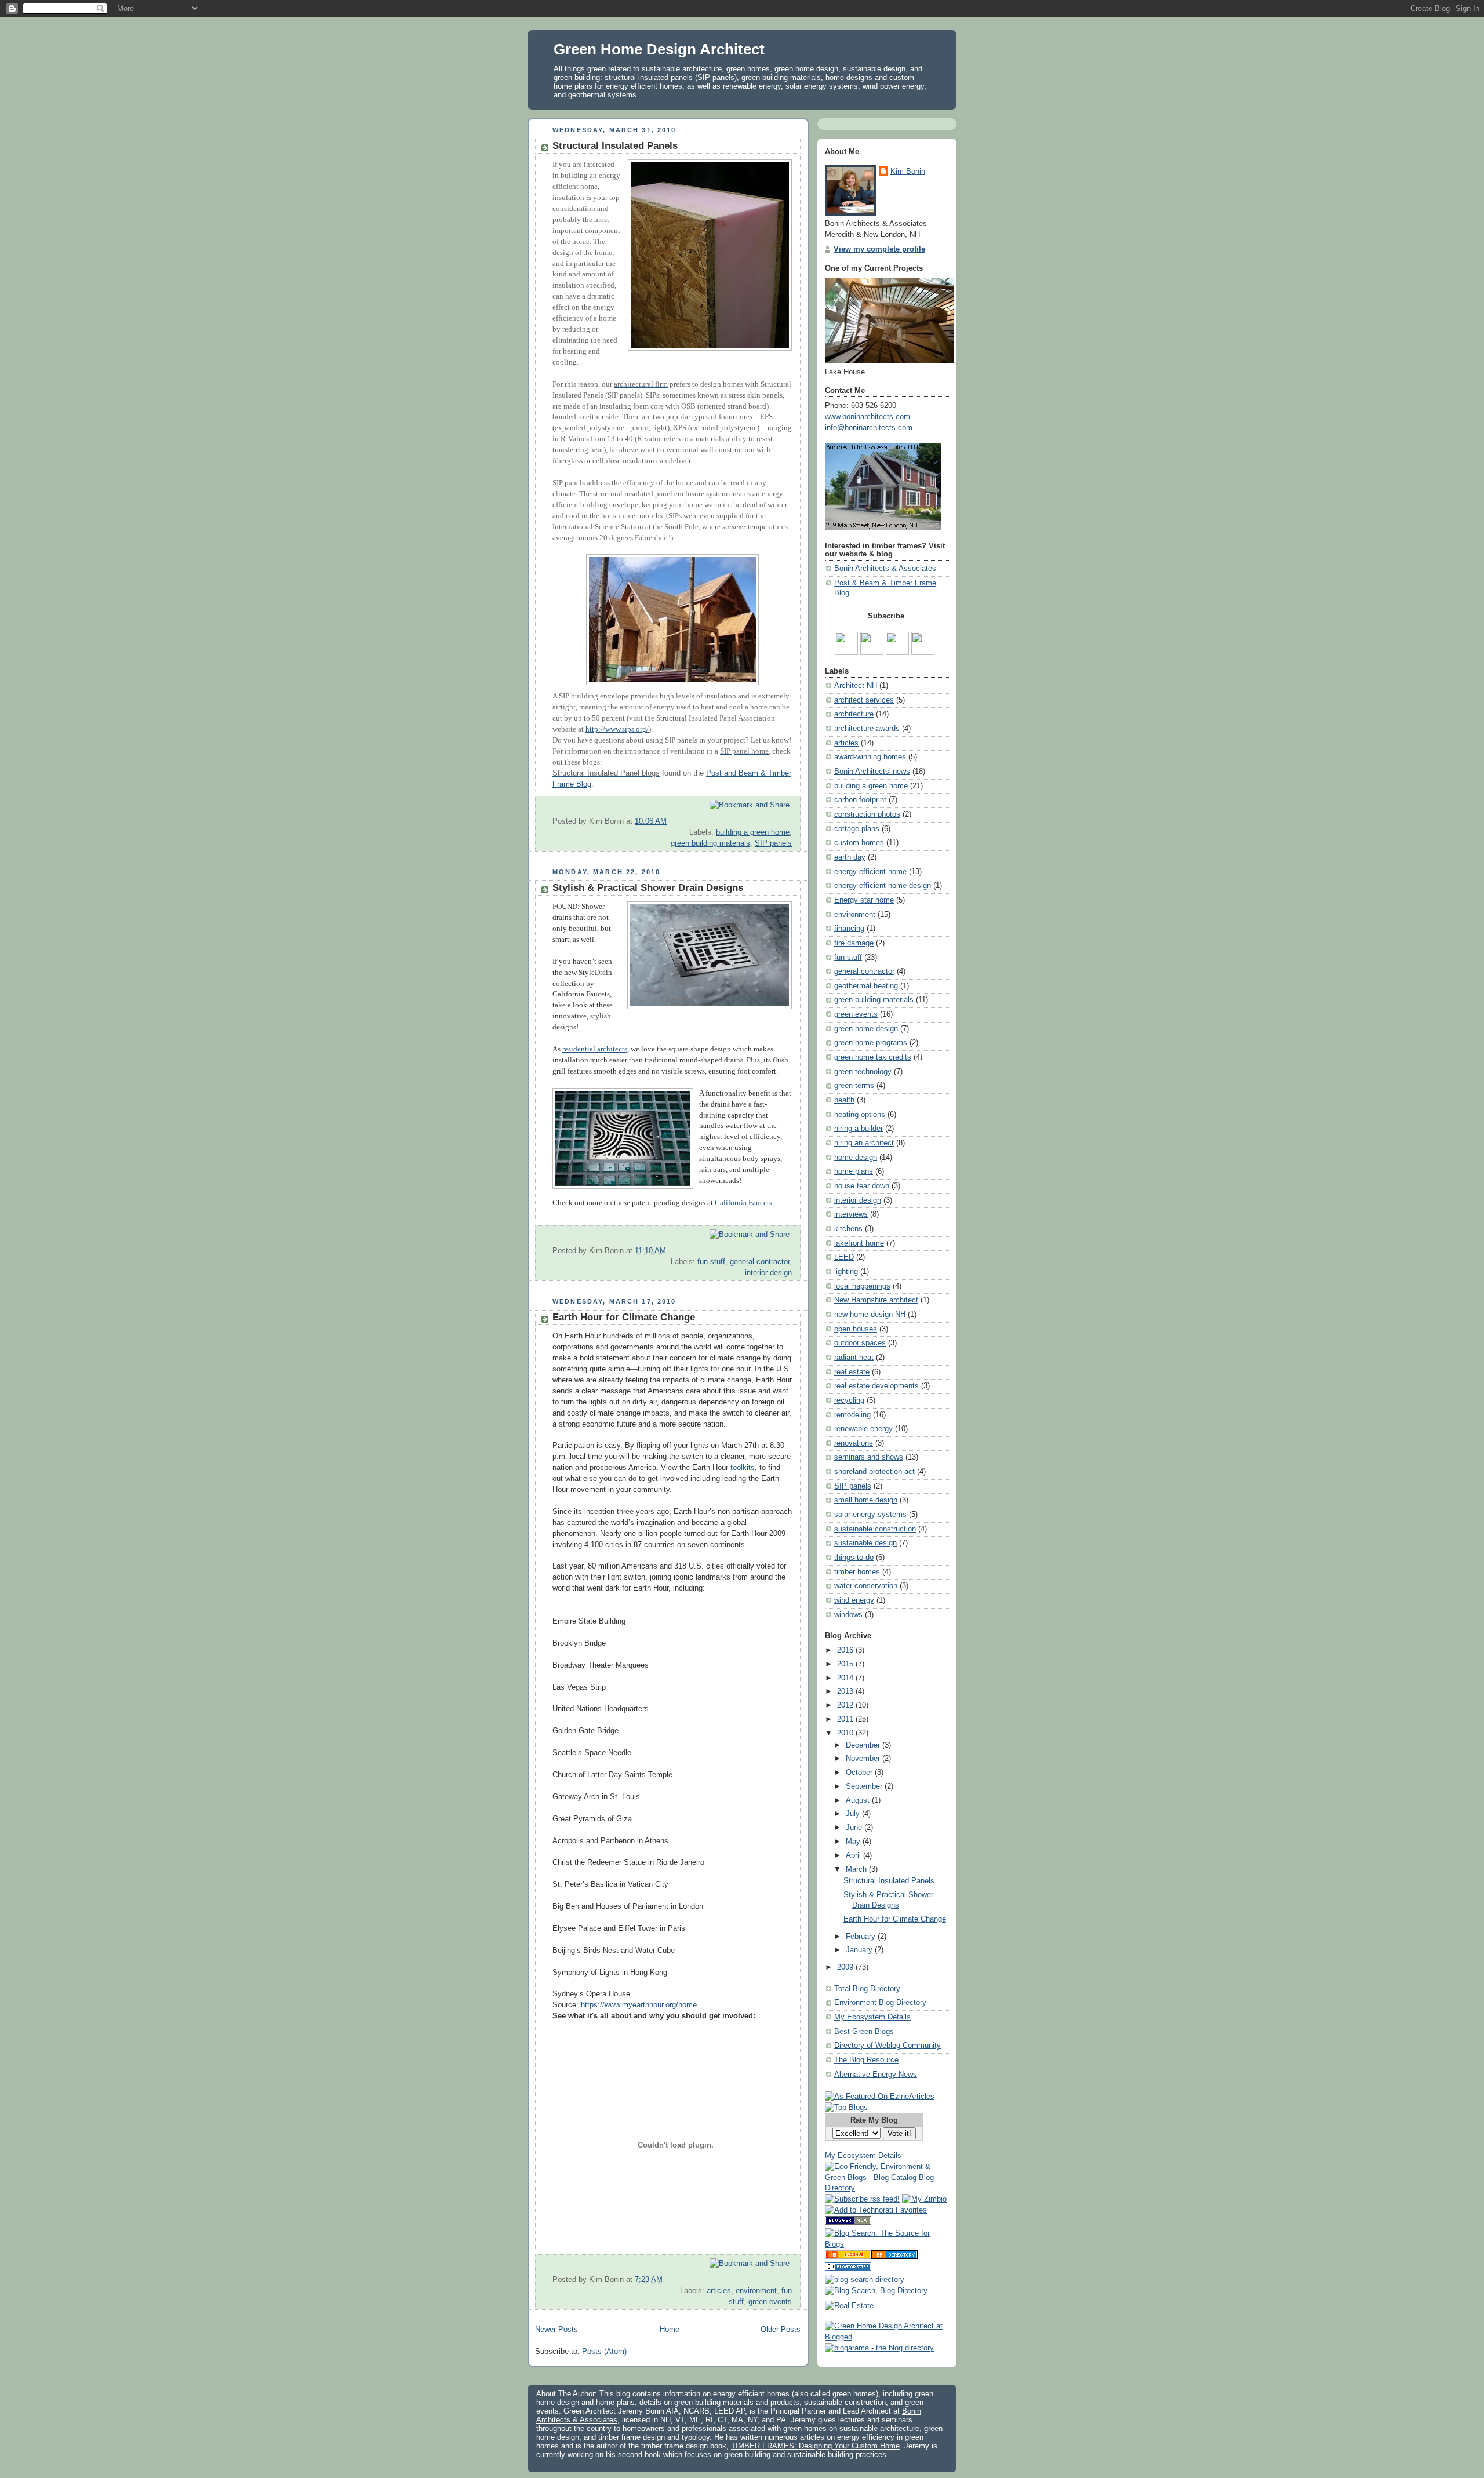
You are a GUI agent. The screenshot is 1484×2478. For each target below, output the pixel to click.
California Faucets (743, 1203)
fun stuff (711, 1262)
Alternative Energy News (876, 2075)
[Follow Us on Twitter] (899, 653)
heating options (860, 1115)
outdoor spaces (860, 1343)
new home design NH (870, 1315)
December (864, 1745)
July (854, 1814)
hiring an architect (864, 1143)
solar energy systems (870, 1515)
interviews (851, 1214)
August (859, 1800)
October (860, 1773)
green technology (863, 1072)
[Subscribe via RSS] (848, 653)
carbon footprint (860, 800)
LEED (844, 1257)
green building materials (710, 843)
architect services (864, 700)
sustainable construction (875, 1529)
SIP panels (773, 843)
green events (770, 2302)
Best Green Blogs (864, 2032)
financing (849, 929)
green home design (866, 1029)
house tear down (862, 1186)
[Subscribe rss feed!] (862, 2199)
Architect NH (856, 686)
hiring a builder (859, 1129)
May (854, 1842)
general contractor (760, 1262)
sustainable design (865, 1543)
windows (848, 1615)
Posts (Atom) (604, 2352)
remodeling (852, 1415)
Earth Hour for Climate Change (624, 1317)
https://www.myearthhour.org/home (639, 2005)
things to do (854, 1558)
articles (719, 2291)
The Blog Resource (866, 2060)
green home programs (871, 1043)
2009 (846, 1967)
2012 (846, 1705)
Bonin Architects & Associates (885, 569)
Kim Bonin (908, 172)
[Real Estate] (849, 2306)
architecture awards (867, 729)
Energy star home (864, 900)
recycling (849, 1400)
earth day (850, 857)
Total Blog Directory (867, 1989)
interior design (768, 1273)
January (860, 1950)
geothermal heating (866, 986)
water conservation (866, 1586)
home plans (854, 1171)
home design (856, 1158)
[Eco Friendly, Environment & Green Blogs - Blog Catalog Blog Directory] (887, 2188)
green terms (854, 1086)
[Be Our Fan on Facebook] (924, 653)
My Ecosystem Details (872, 2017)
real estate (852, 1372)
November (864, 1759)
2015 (846, 1664)
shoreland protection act (874, 1472)
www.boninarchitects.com (868, 417)
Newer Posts (556, 2330)
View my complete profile (879, 249)
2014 (846, 1678)
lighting (846, 1272)
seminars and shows (869, 1457)
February (862, 1937)
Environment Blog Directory (880, 2003)
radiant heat (854, 1358)
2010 (846, 1733)
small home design (866, 1500)
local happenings (862, 1286)
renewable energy (863, 1429)
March (857, 1869)
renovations (854, 1443)
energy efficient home (870, 872)
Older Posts (781, 2330)
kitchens (848, 1229)
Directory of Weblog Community (888, 2046)
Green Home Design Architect (659, 49)
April (854, 1855)
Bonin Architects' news (872, 772)
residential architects (595, 1049)
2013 (846, 1691)
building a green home (753, 832)
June (855, 1828)
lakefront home (859, 1243)
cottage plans (857, 829)
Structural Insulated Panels (615, 146)
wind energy (854, 1600)
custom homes (859, 843)
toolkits (743, 1467)
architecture (854, 714)
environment (756, 2291)
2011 (846, 1719)
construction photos (867, 814)
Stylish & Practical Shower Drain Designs (648, 888)
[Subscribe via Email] (873, 653)
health (844, 1100)
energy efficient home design (883, 886)
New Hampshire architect (876, 1300)
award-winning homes (870, 757)
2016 (846, 1650)
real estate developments (876, 1386)
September (865, 1786)
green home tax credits (873, 1057)
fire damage (854, 943)
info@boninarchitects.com (869, 428)
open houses (856, 1329)
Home (670, 2330)
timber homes (857, 1572)
